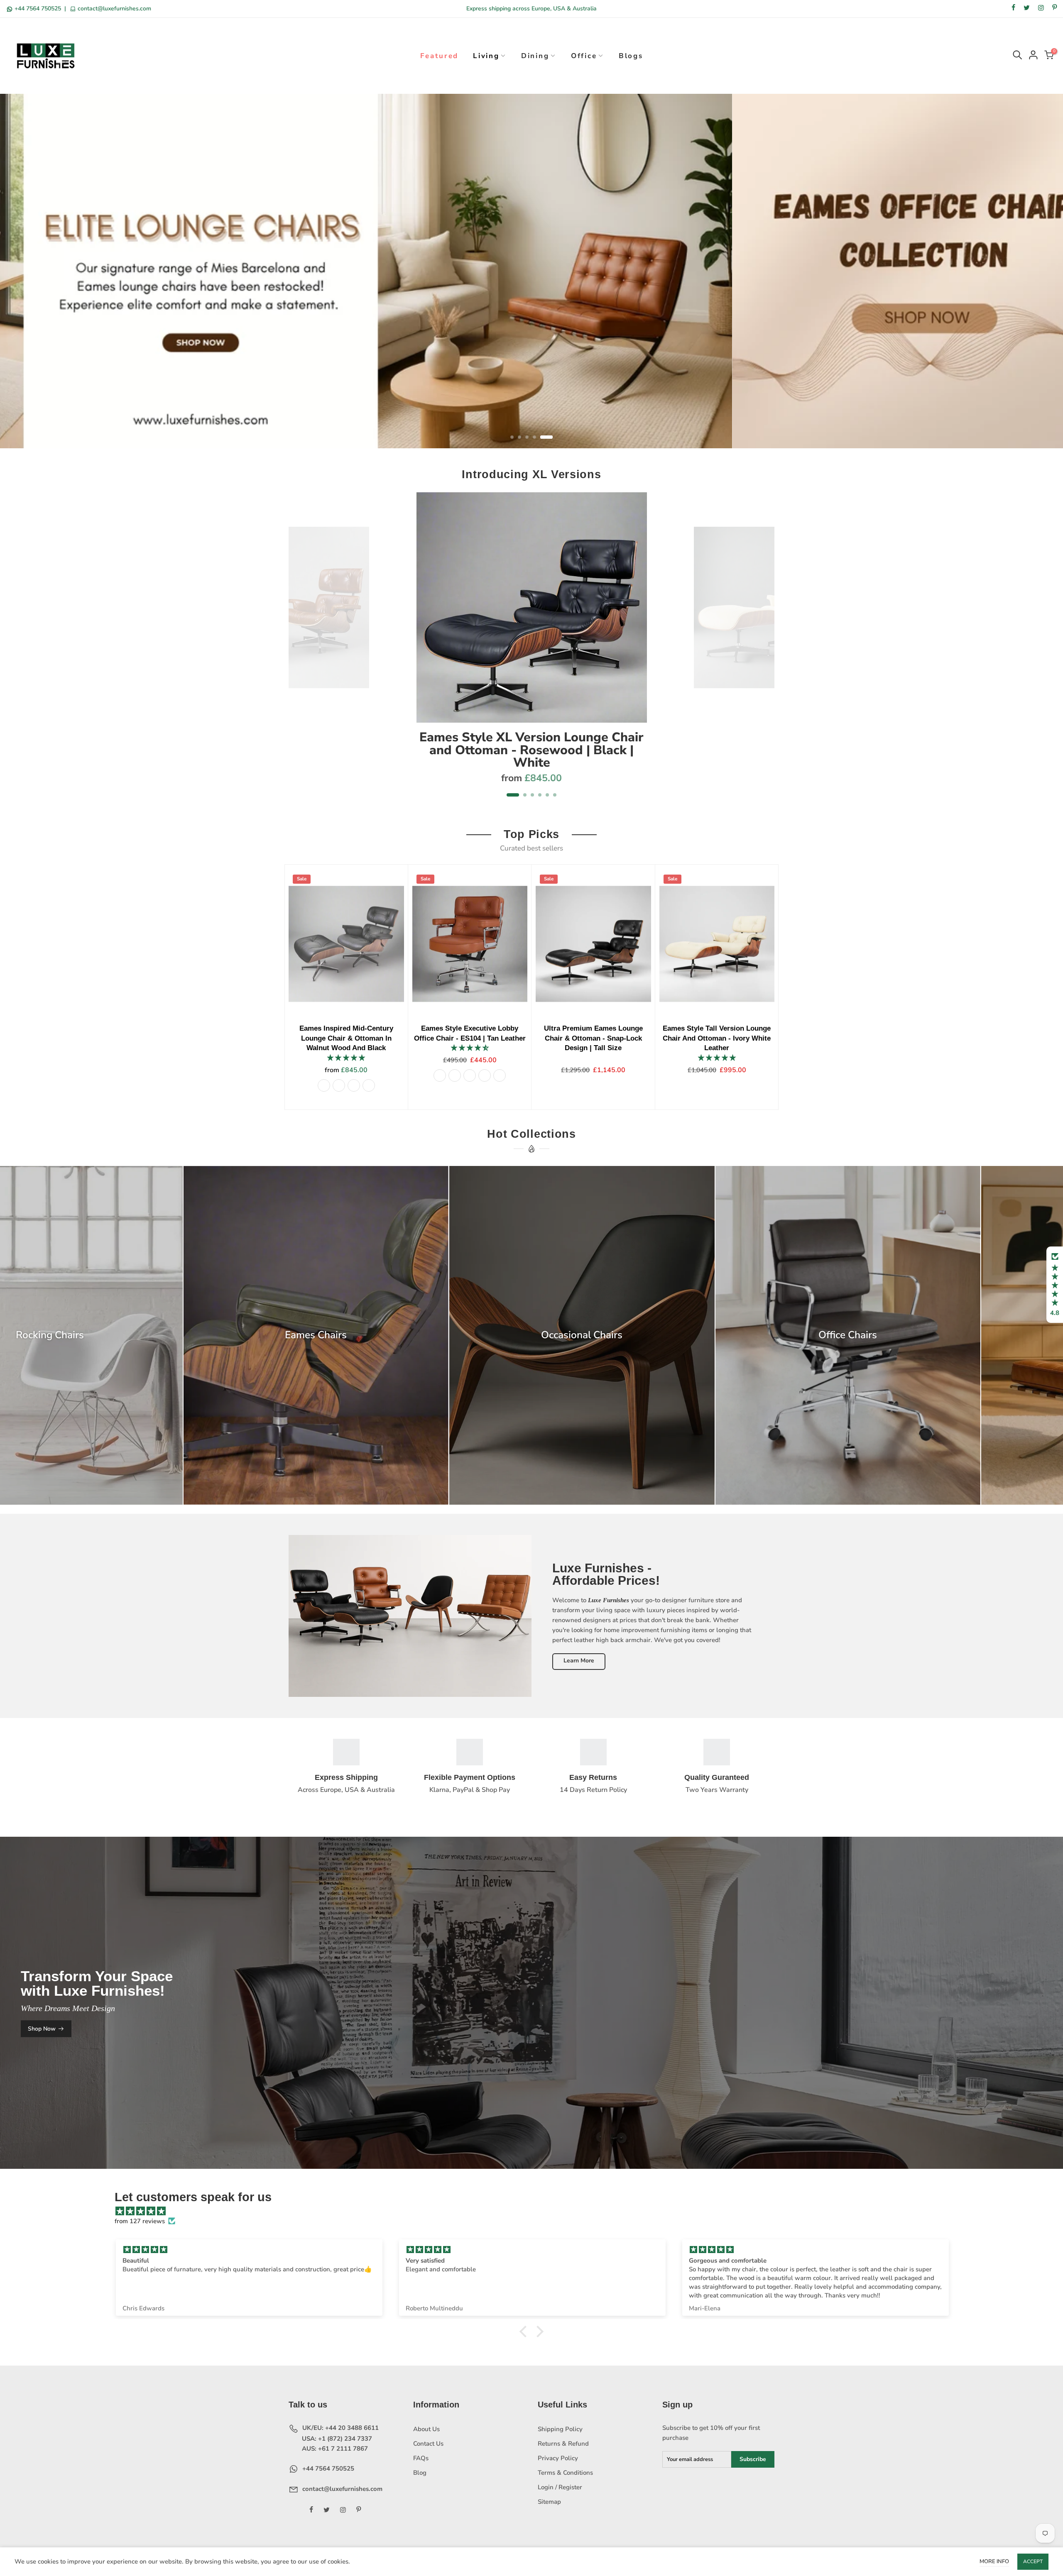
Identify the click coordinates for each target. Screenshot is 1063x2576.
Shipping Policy (560, 2429)
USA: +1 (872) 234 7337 (336, 2439)
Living (486, 56)
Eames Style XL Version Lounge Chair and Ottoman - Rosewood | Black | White (531, 750)
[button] (1055, 1285)
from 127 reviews (140, 2221)
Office (584, 56)
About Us (426, 2429)
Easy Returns (593, 1777)
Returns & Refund (563, 2444)
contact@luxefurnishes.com (114, 9)
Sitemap (549, 2502)
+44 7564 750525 (38, 9)
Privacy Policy (558, 2458)
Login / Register (560, 2487)
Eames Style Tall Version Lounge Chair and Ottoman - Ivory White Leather (438, 1038)
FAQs (421, 2458)
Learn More (579, 1661)
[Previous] (300, 650)
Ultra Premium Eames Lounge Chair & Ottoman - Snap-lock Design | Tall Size (315, 1038)
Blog (420, 2473)
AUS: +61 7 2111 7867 (334, 2449)
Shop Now (42, 2029)
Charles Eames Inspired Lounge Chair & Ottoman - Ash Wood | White (686, 1038)
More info (994, 2561)
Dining (535, 56)
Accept (1033, 2561)
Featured (440, 56)
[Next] (764, 650)
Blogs (631, 56)
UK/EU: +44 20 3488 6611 (340, 2428)
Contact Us (428, 2444)
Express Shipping (346, 1777)
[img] (536, 2211)
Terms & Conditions (565, 2473)
